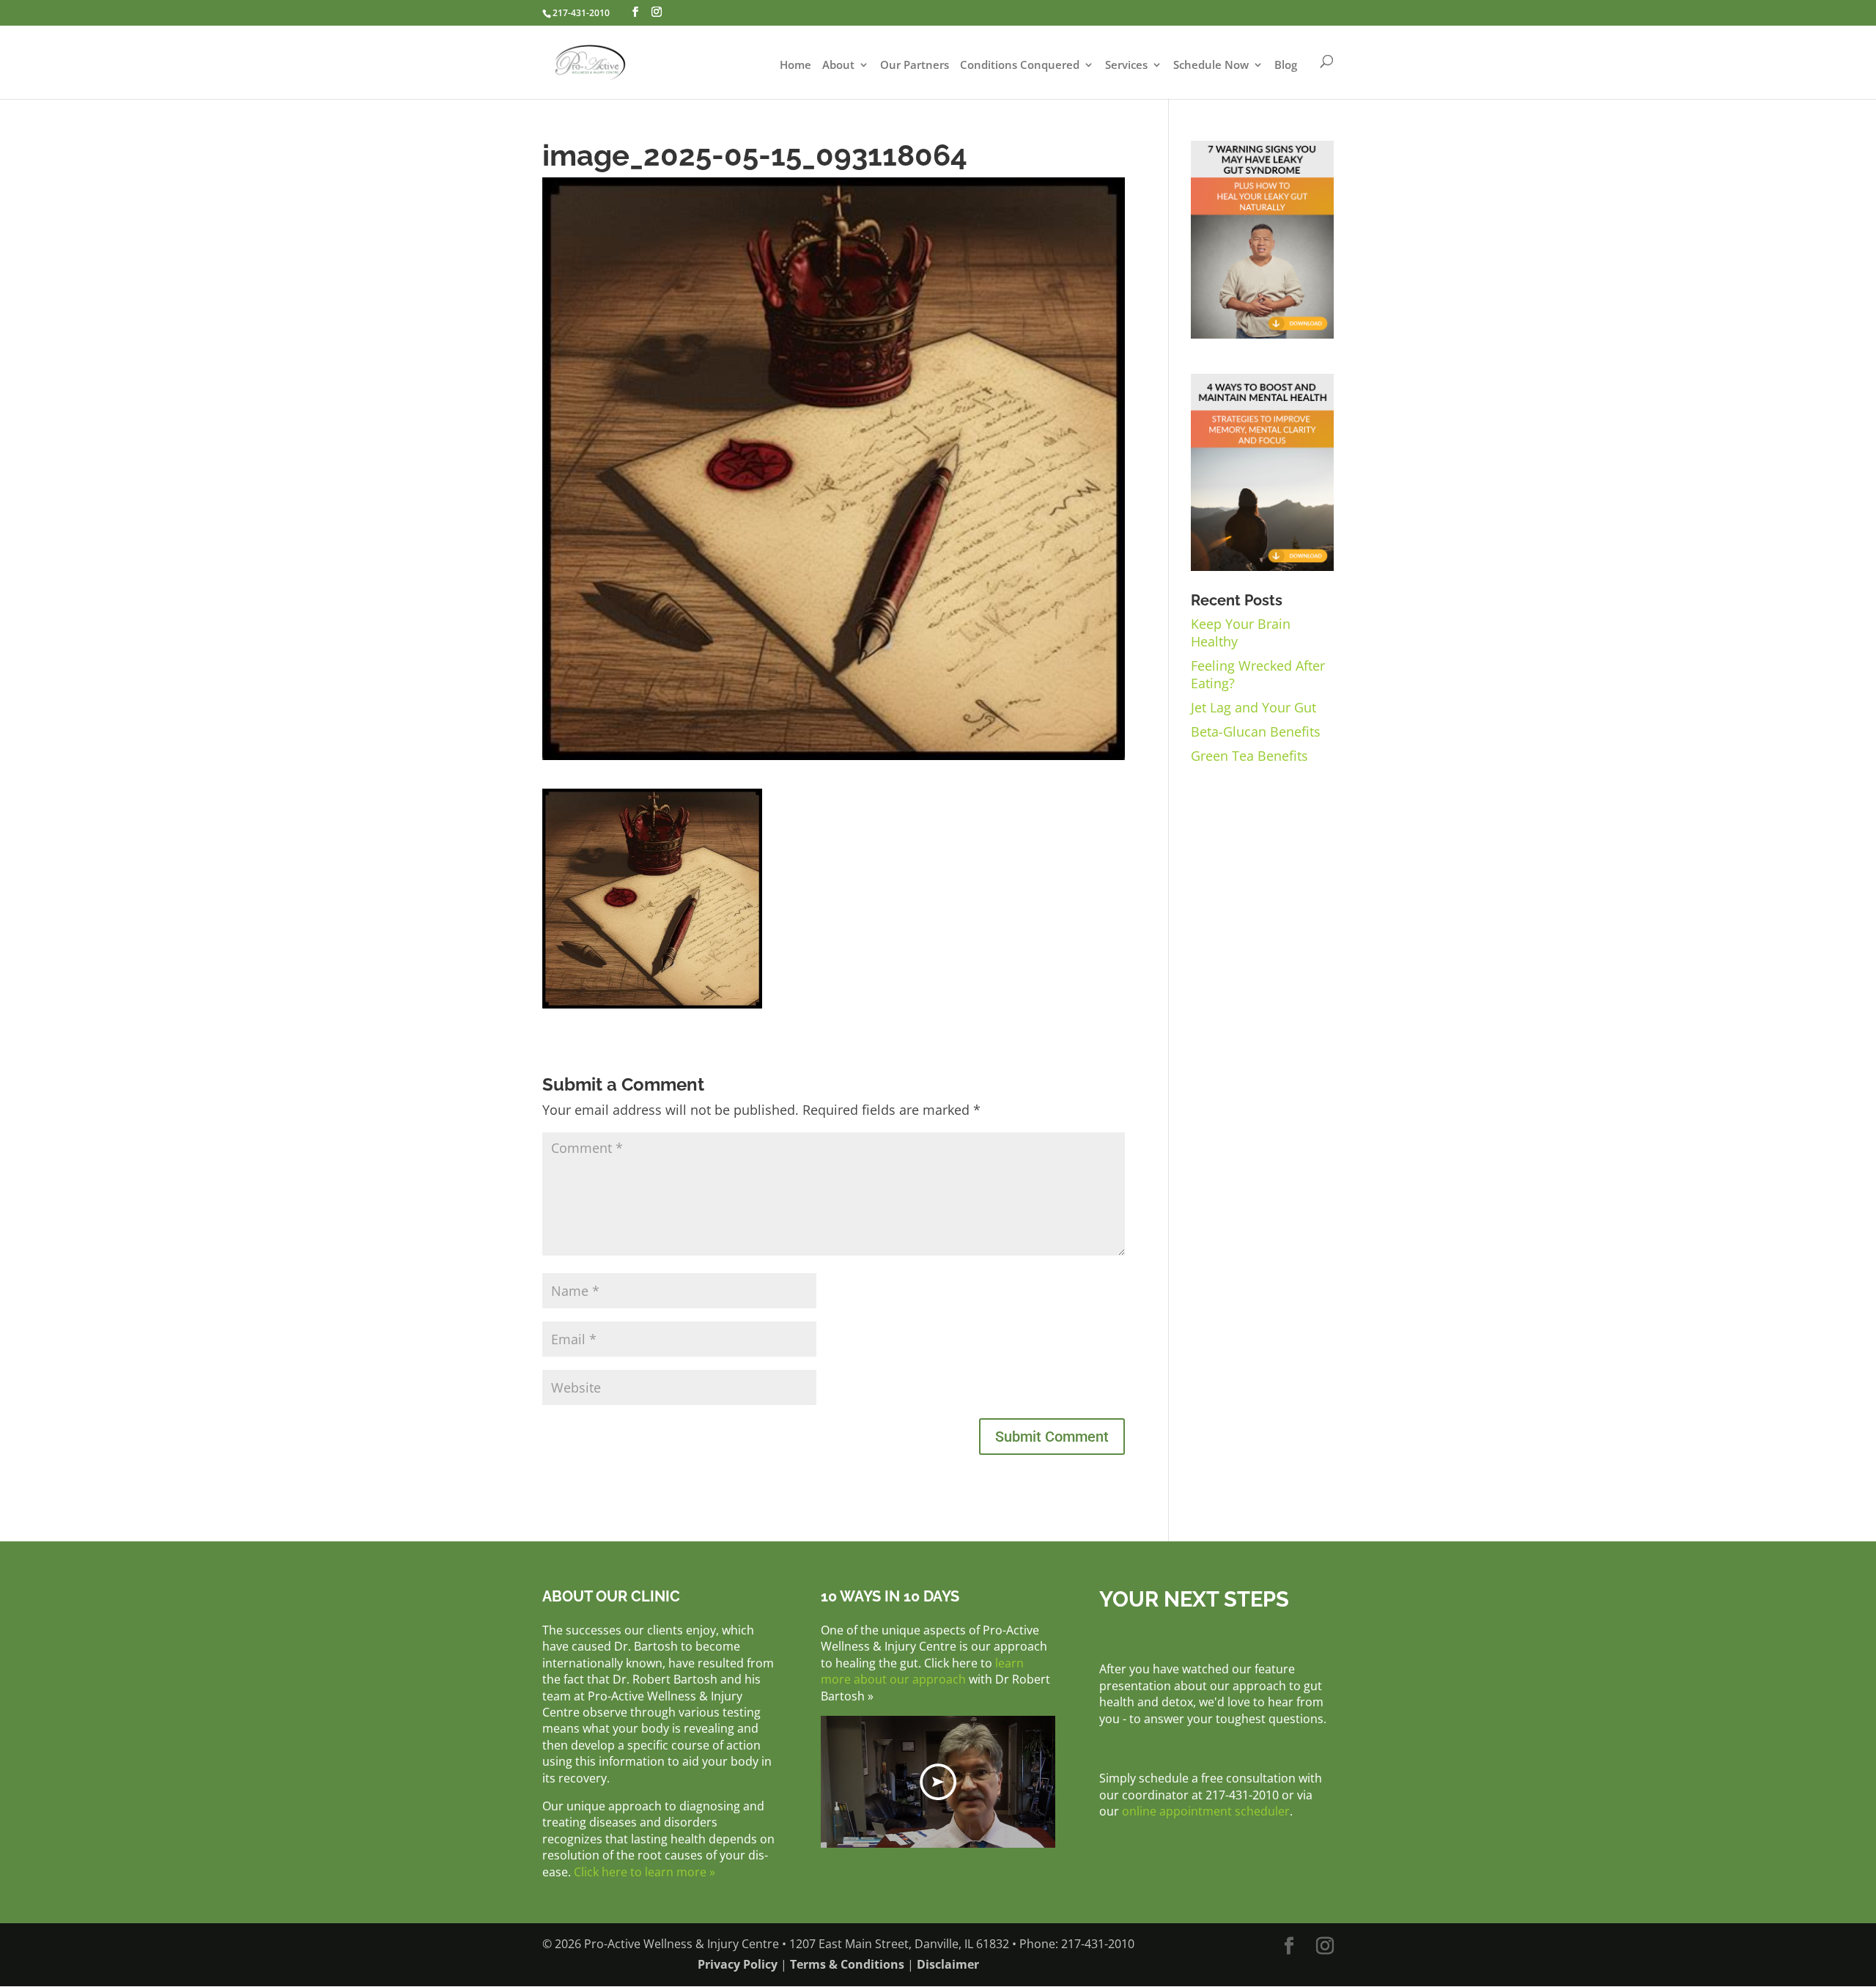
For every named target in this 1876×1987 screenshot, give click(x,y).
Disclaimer (948, 1964)
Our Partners (915, 66)
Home (795, 66)
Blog (1286, 66)
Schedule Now (1211, 66)
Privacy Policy (738, 1964)
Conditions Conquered (1020, 66)
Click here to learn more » (645, 1872)
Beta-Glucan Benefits (1256, 731)
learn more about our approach (922, 1671)
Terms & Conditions (847, 1964)
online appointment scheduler (1206, 1811)
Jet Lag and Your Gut (1253, 707)
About (838, 66)
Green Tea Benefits (1249, 756)
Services (1126, 66)
